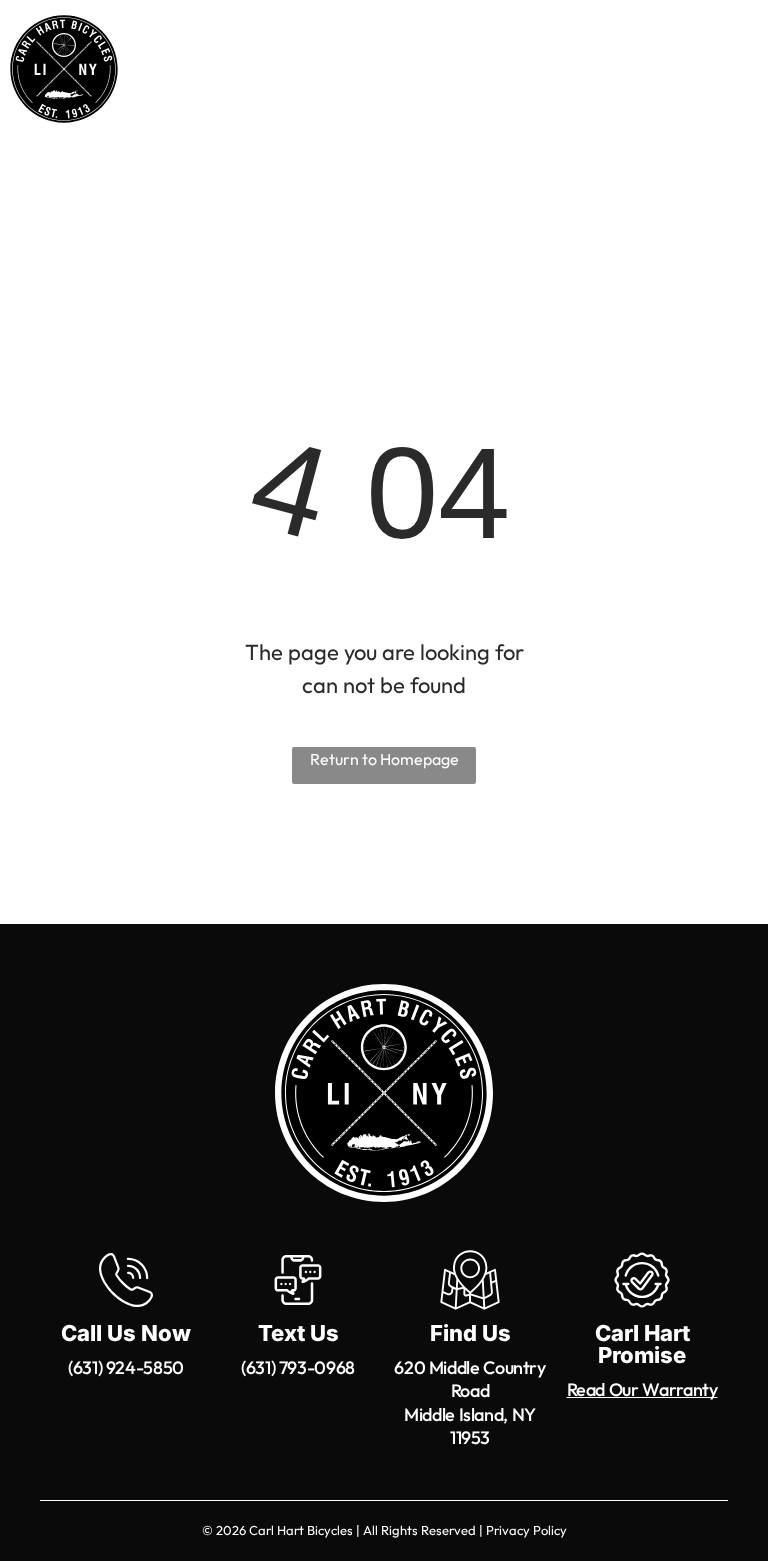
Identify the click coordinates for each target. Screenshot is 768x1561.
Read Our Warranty (642, 1389)
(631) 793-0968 (298, 1367)
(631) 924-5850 (126, 1367)
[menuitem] (299, 81)
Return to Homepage (384, 759)
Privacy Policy (526, 1530)
